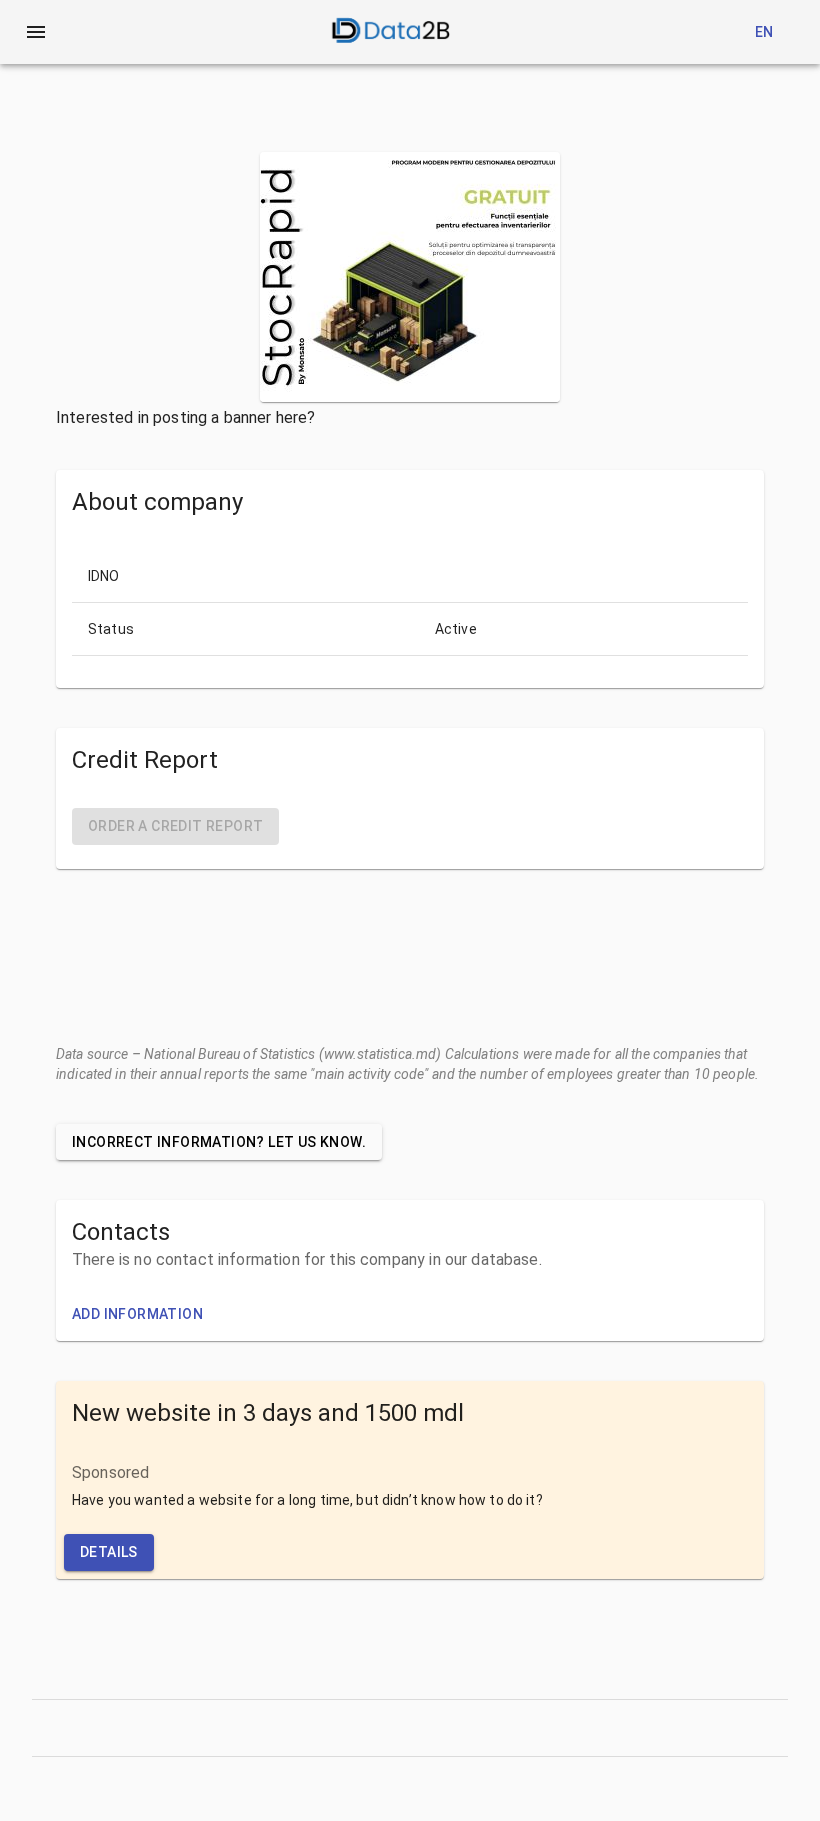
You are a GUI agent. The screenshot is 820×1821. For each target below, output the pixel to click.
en (764, 32)
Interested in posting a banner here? (185, 417)
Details (109, 1552)
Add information (137, 1314)
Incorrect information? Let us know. (219, 1142)
